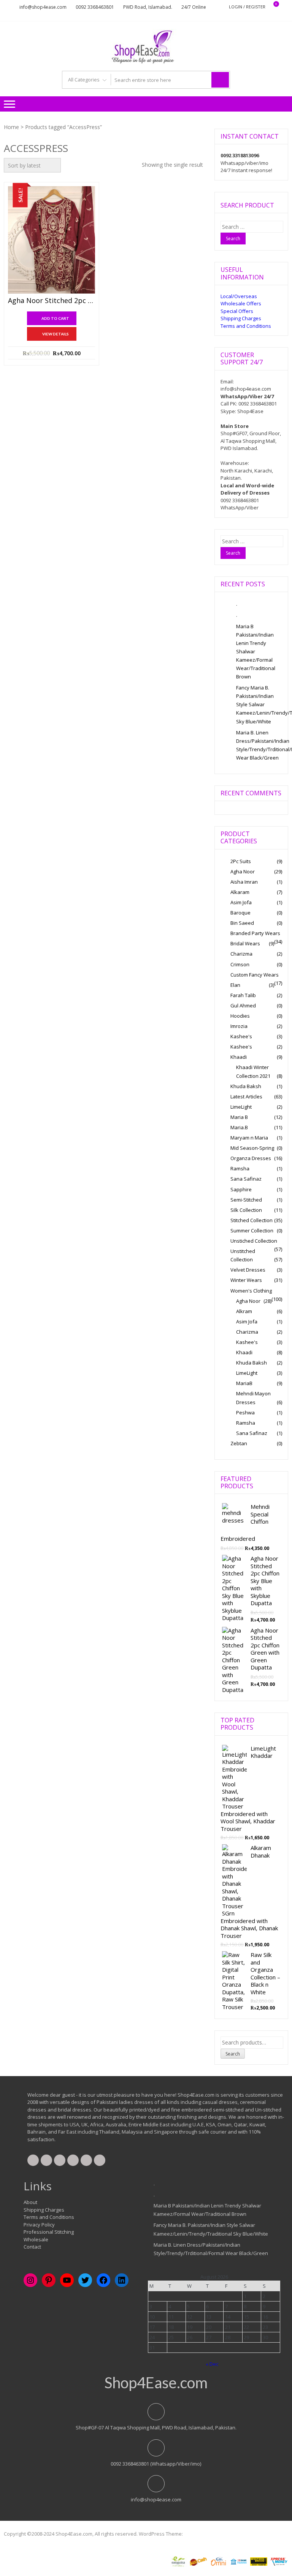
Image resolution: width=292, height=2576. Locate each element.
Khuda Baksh (246, 1086)
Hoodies (240, 1016)
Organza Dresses (251, 1158)
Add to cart (55, 318)
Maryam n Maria (249, 1138)
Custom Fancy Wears (255, 975)
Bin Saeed (242, 923)
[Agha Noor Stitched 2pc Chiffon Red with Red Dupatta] (52, 240)
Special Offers (237, 311)
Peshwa (245, 1412)
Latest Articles (246, 1096)
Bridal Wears (245, 943)
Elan (235, 985)
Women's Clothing (251, 1291)
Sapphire (241, 1189)
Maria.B (239, 1127)
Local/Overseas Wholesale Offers (241, 300)
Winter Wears (246, 1280)
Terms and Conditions (246, 326)
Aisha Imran (244, 882)
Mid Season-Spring (252, 1148)
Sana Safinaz (246, 1179)
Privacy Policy (39, 2225)
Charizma (241, 954)
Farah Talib (243, 995)
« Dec (212, 2364)
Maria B (239, 1117)
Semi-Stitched (246, 1200)
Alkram (244, 1311)
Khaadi (239, 1057)
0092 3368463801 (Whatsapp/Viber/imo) (156, 2464)
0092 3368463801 (95, 7)
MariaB (244, 1383)
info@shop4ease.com (43, 7)
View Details (56, 334)
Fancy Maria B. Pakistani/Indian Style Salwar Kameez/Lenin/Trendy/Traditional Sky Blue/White (259, 704)
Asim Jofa (241, 902)
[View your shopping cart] (271, 7)
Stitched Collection (252, 1220)
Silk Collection (246, 1210)
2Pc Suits (241, 861)
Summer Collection (252, 1231)
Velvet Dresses (248, 1270)
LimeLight (241, 1107)
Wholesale (36, 2239)
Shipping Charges (241, 318)
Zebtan (239, 1443)
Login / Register (247, 7)
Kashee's (241, 1036)
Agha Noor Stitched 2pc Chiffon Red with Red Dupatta (52, 301)
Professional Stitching (49, 2232)
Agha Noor (243, 871)
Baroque (240, 913)
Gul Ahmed (243, 1006)
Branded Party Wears (255, 933)
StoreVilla (195, 2534)
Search (233, 2054)
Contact (32, 2247)
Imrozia (239, 1026)
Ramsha (240, 1168)
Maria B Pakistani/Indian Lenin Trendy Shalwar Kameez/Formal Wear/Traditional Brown (256, 652)
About (30, 2202)
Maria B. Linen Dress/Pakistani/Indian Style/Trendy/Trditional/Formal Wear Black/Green (259, 745)
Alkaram (240, 892)
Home (11, 127)
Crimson (240, 964)
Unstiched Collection (254, 1241)
